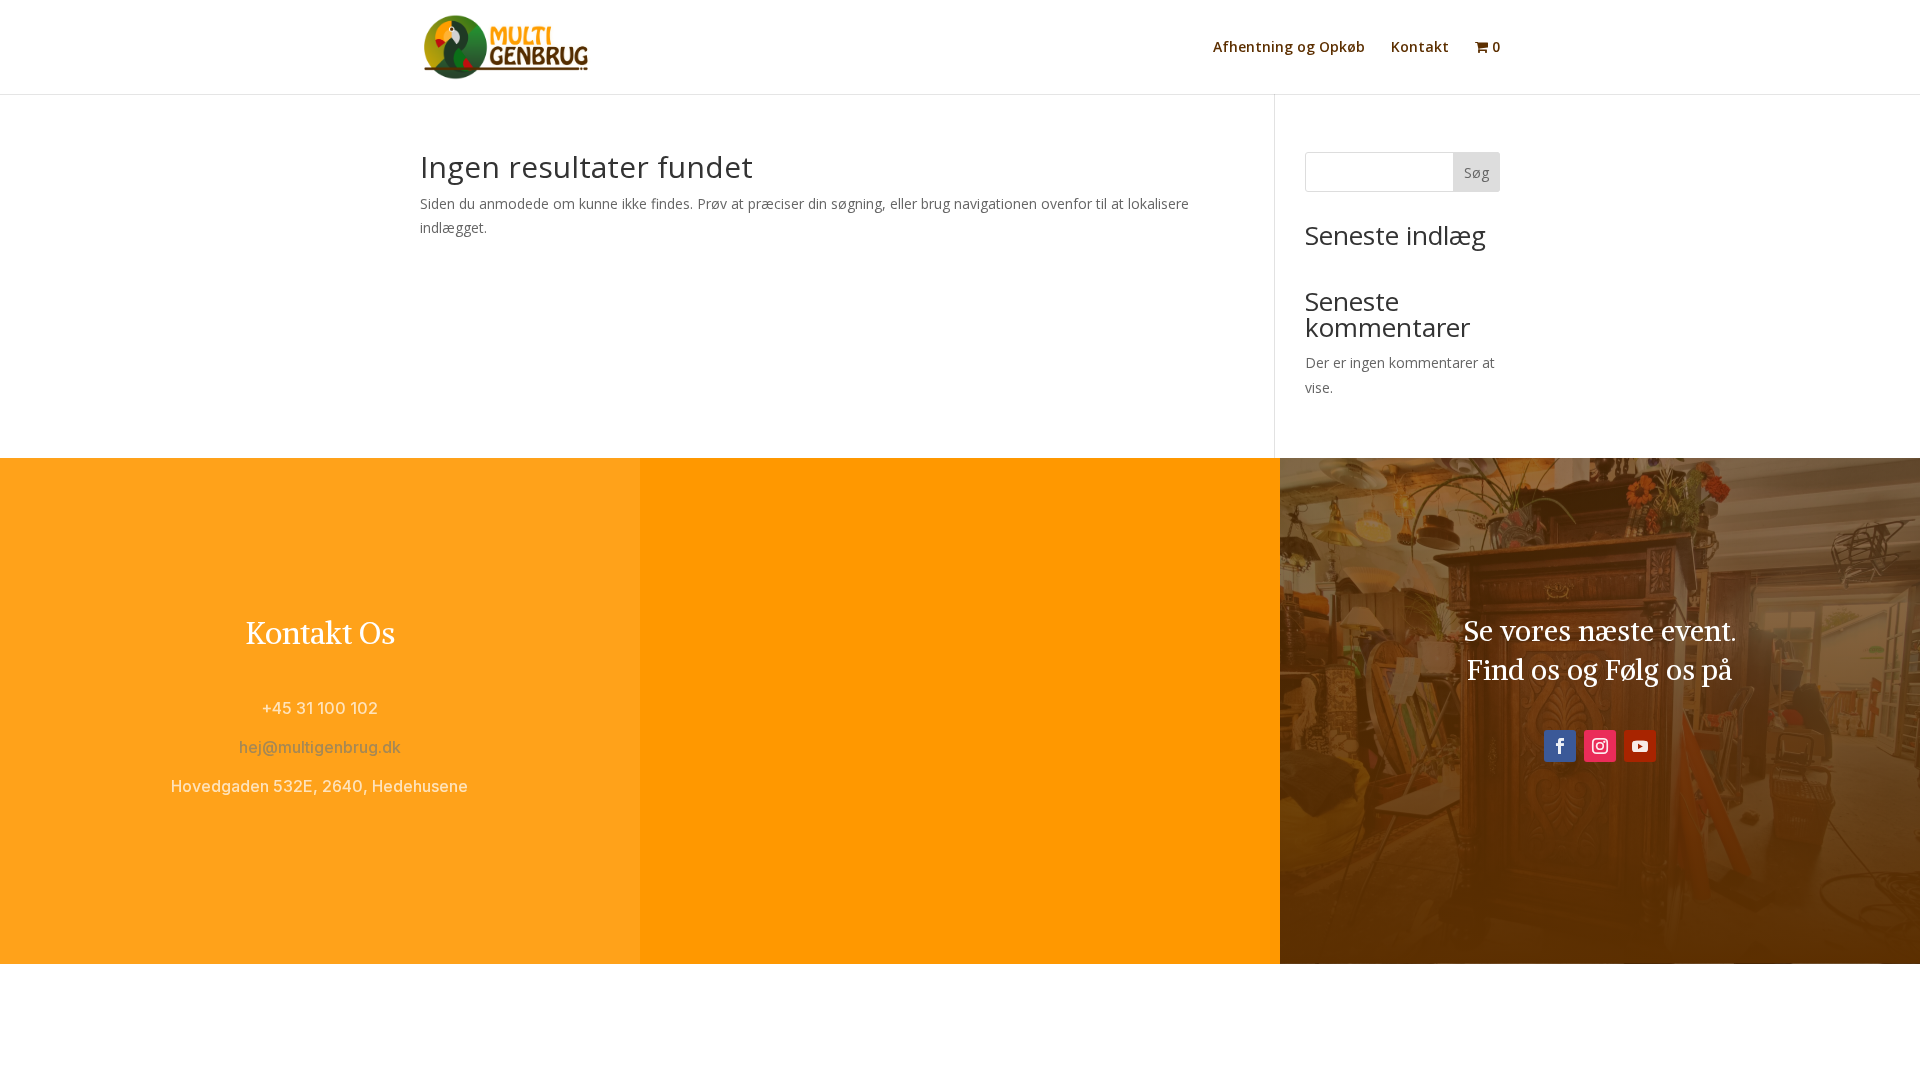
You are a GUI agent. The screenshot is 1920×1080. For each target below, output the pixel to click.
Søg (1476, 172)
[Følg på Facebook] (1560, 746)
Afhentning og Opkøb (1289, 48)
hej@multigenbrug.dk (320, 747)
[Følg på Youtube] (1640, 746)
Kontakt (1420, 48)
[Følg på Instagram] (1600, 746)
